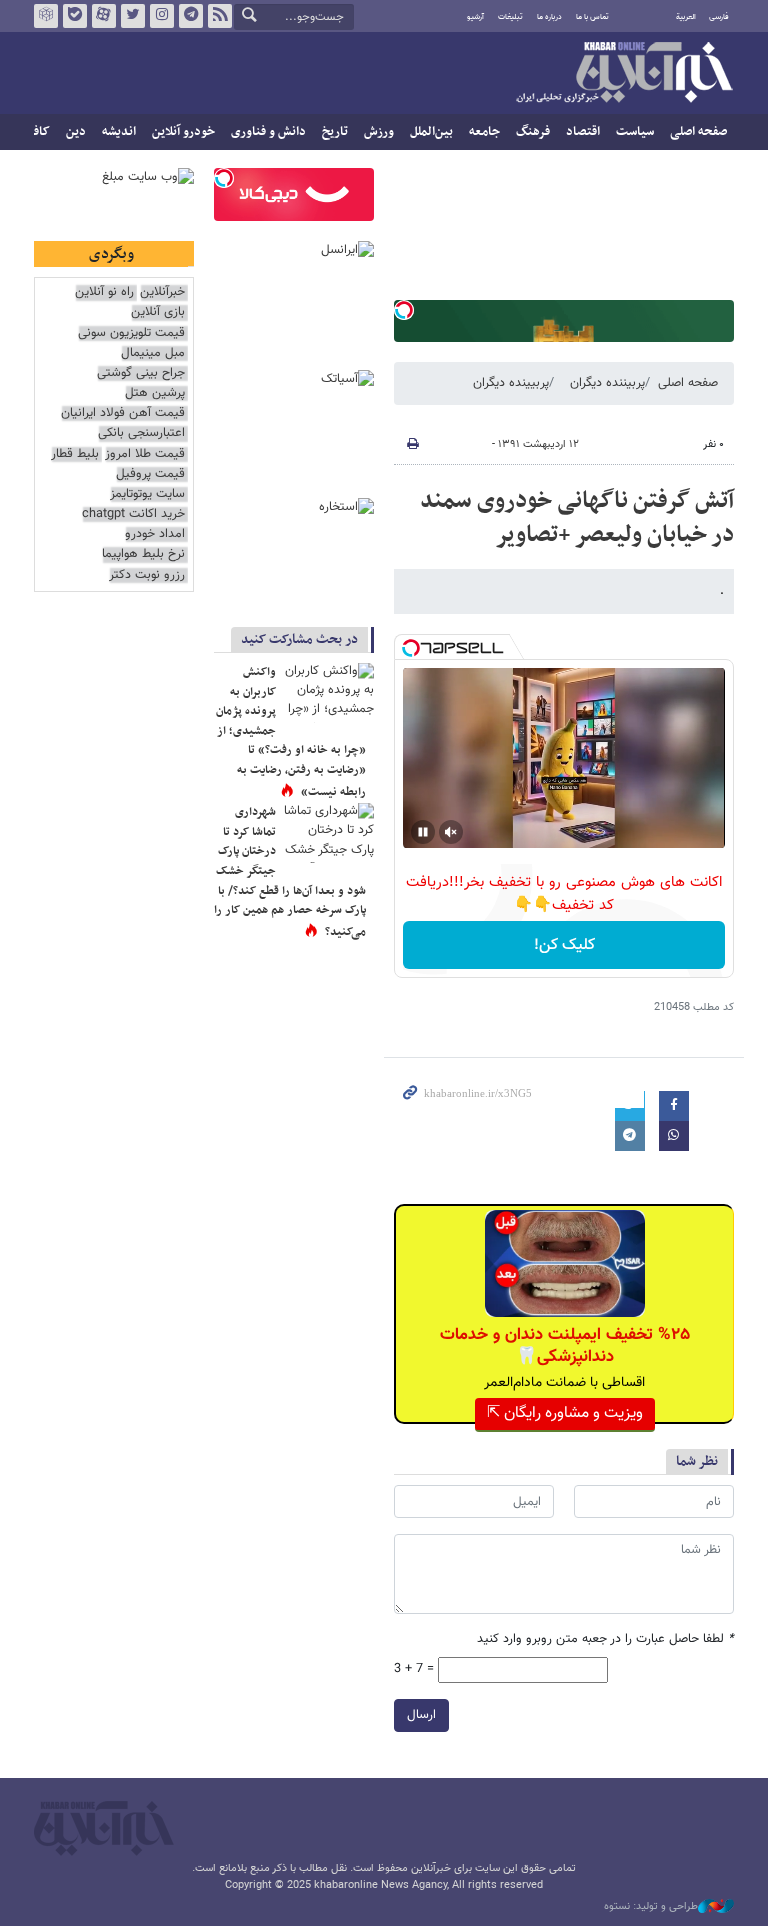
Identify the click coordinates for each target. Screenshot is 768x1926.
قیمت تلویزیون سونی (131, 333)
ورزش (379, 132)
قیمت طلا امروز (145, 454)
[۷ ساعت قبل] (329, 693)
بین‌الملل (431, 132)
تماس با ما (592, 17)
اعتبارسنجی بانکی (141, 433)
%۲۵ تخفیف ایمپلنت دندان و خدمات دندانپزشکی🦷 (565, 1346)
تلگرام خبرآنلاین (191, 16)
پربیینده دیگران (511, 383)
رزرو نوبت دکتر (147, 575)
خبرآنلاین (624, 74)
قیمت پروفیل (150, 474)
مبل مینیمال (153, 353)
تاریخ (335, 132)
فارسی (719, 17)
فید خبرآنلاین (220, 16)
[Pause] (423, 832)
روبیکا (46, 16)
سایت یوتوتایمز (147, 494)
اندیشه (119, 132)
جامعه (484, 132)
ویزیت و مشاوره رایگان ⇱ (565, 1413)
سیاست (635, 132)
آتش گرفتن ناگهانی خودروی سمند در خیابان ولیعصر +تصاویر (577, 518)
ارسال (421, 1715)
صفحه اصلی (698, 132)
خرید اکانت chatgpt (133, 514)
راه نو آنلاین (104, 292)
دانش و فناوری (268, 132)
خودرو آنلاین (183, 132)
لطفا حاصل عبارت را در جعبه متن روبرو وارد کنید (605, 1639)
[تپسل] (404, 310)
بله (75, 16)
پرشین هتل (155, 393)
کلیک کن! (564, 945)
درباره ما (549, 17)
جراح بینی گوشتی (141, 373)
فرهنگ (533, 132)
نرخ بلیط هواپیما (143, 554)
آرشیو (475, 17)
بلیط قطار (75, 454)
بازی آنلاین (158, 312)
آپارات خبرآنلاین (104, 16)
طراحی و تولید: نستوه (651, 1907)
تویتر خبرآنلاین (133, 16)
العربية (686, 17)
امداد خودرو (155, 534)
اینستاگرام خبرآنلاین (162, 16)
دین (76, 132)
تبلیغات (510, 17)
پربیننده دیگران (607, 383)
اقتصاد (583, 132)
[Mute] (451, 832)
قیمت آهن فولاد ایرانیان (123, 413)
